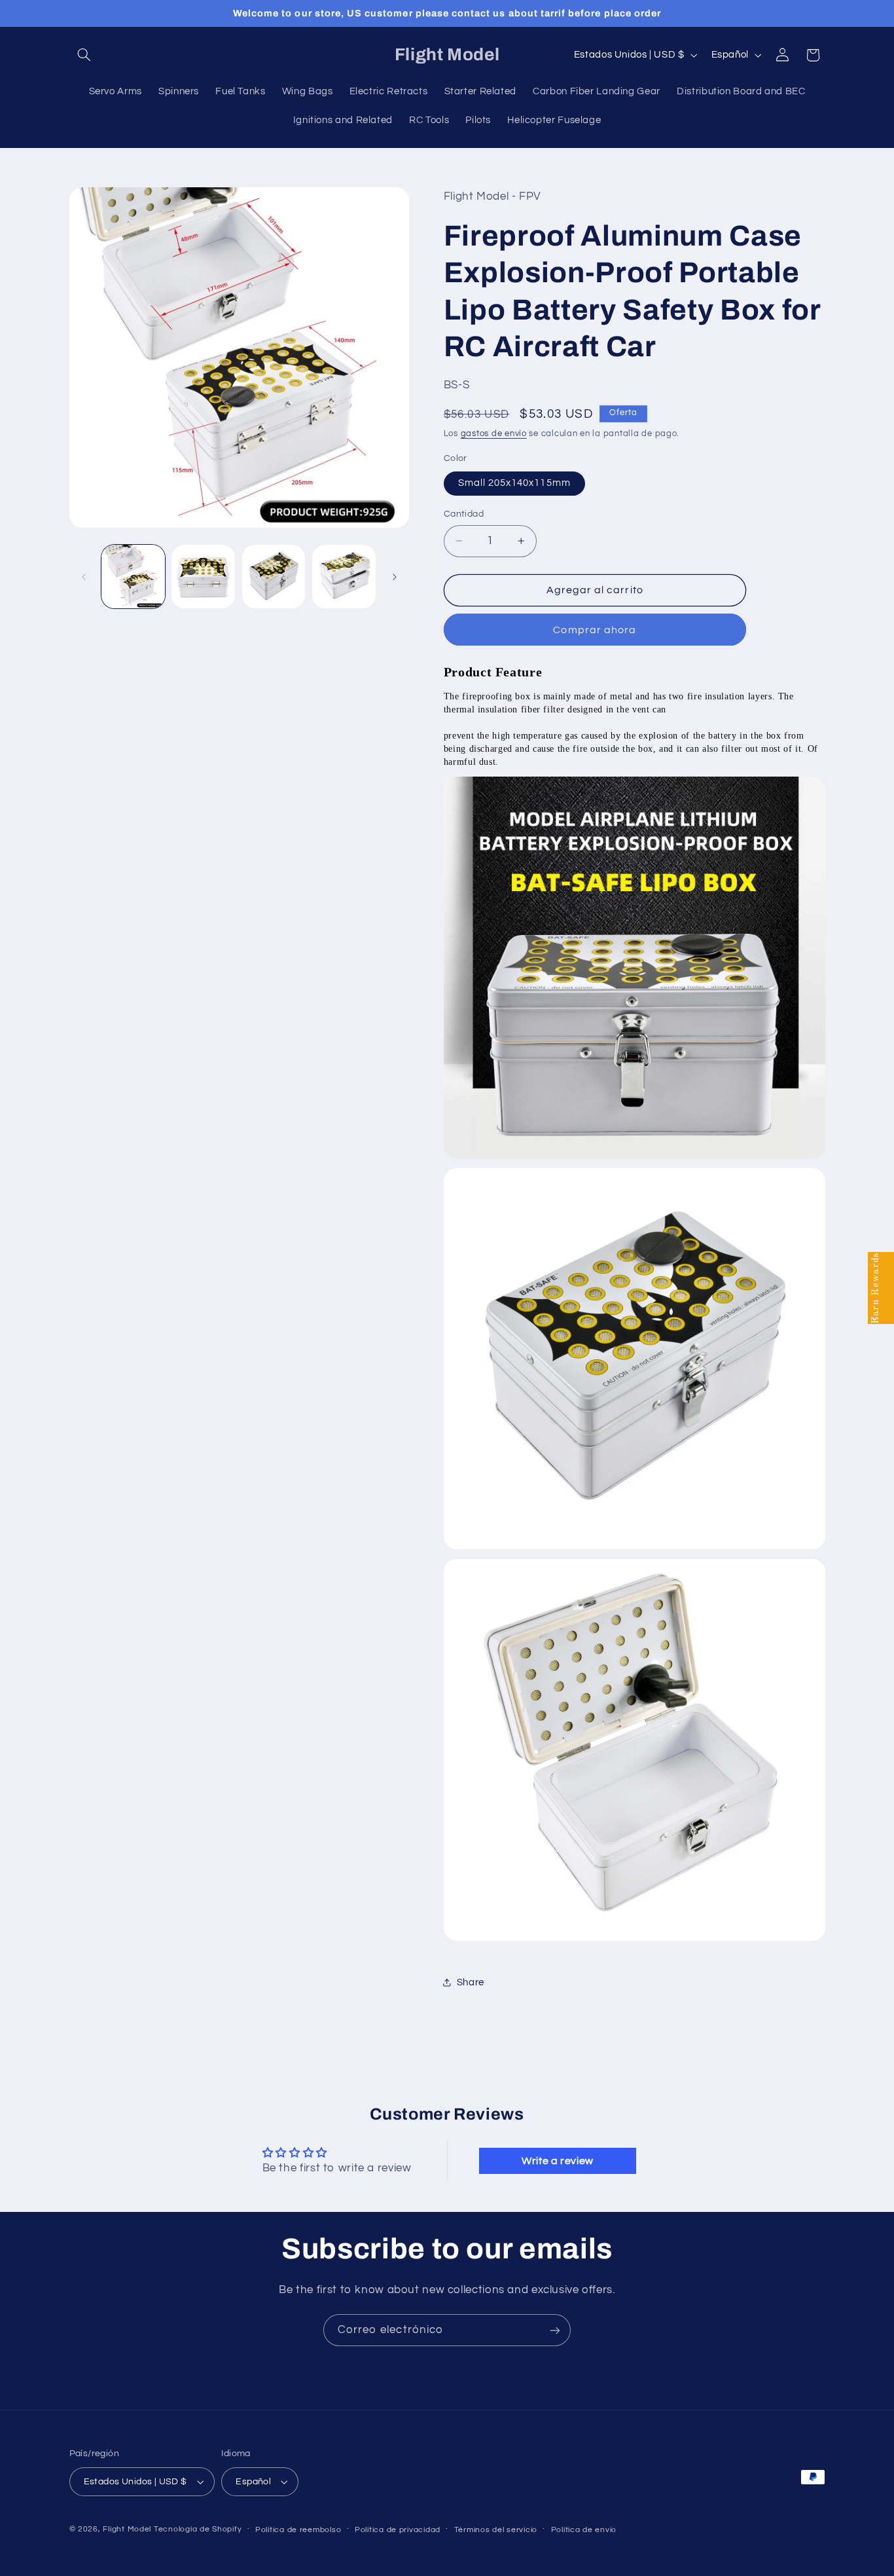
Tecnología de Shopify (198, 2529)
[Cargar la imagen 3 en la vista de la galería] (274, 577)
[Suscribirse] (555, 2330)
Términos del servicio (496, 2530)
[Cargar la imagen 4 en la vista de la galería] (344, 577)
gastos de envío (494, 434)
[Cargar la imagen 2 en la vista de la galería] (203, 577)
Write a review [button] (558, 2161)
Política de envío (584, 2530)
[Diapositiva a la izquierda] (84, 577)
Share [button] (471, 1982)
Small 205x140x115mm (514, 483)
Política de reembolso (298, 2530)
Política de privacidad (398, 2530)
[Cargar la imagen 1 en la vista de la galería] (133, 577)
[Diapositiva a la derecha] (395, 577)
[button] (84, 55)
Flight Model (127, 2529)
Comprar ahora (595, 630)
